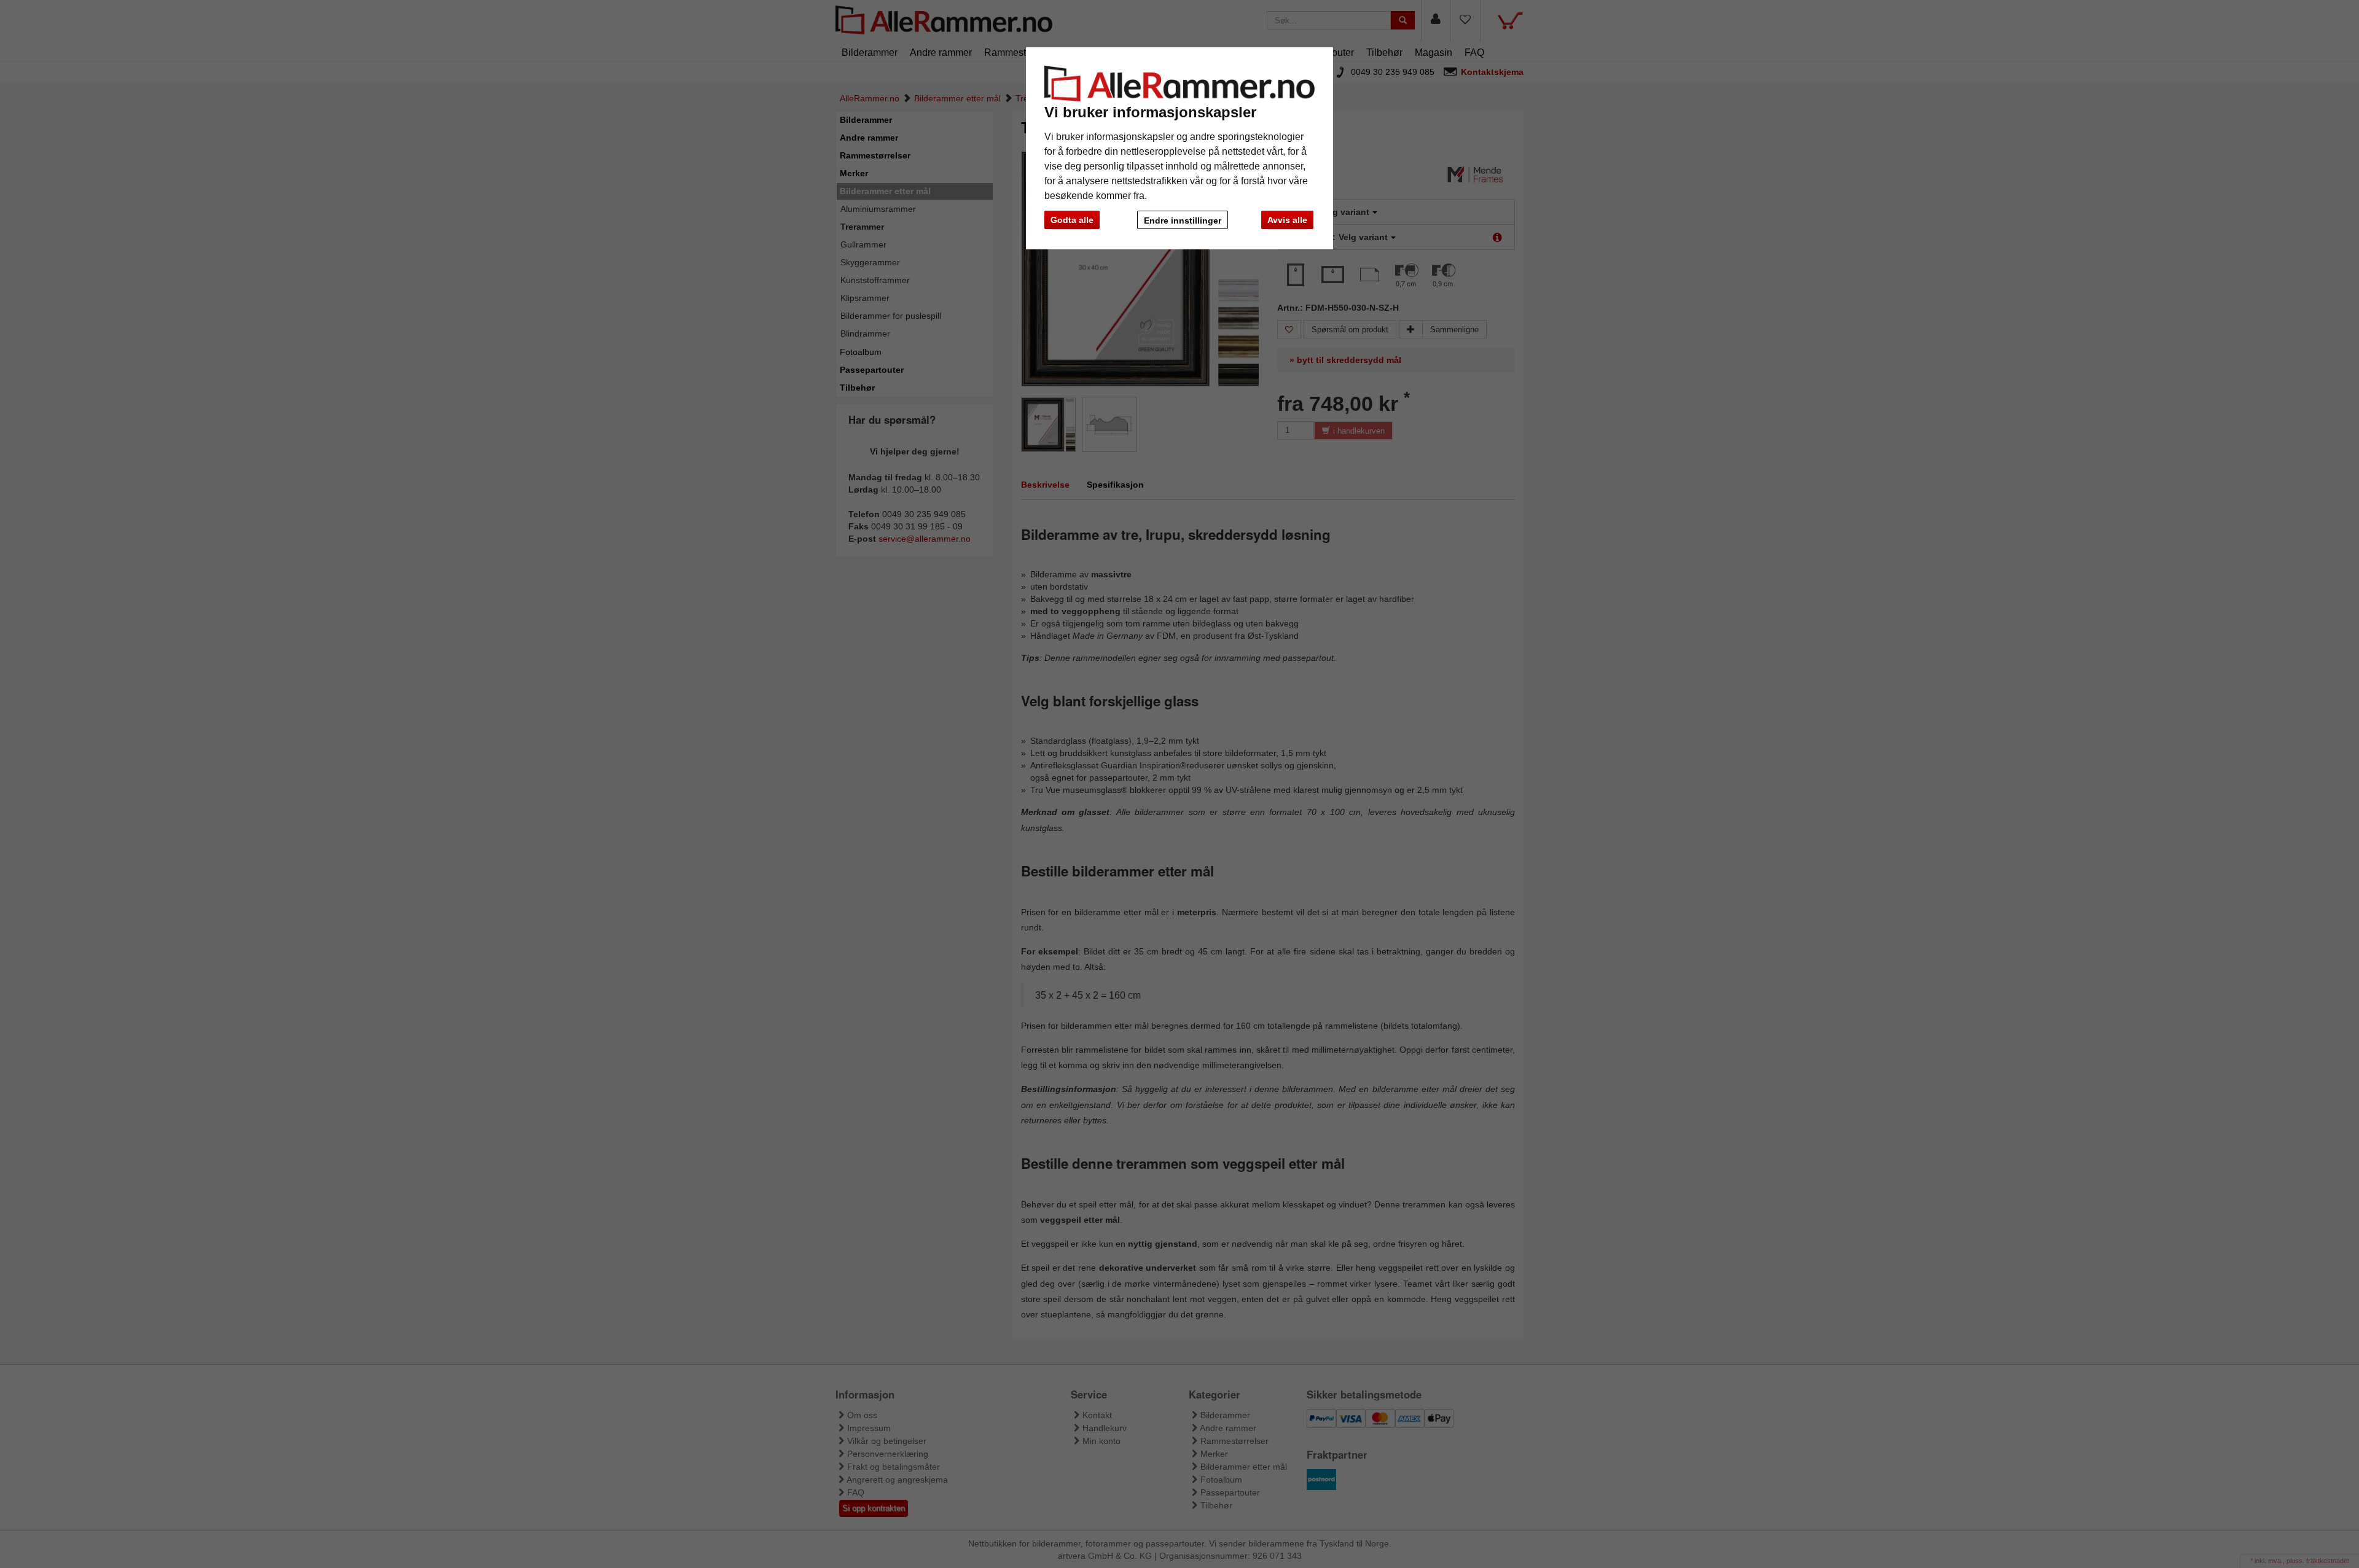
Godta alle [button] (1072, 220)
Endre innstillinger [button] (1183, 220)
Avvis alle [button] (1287, 220)
